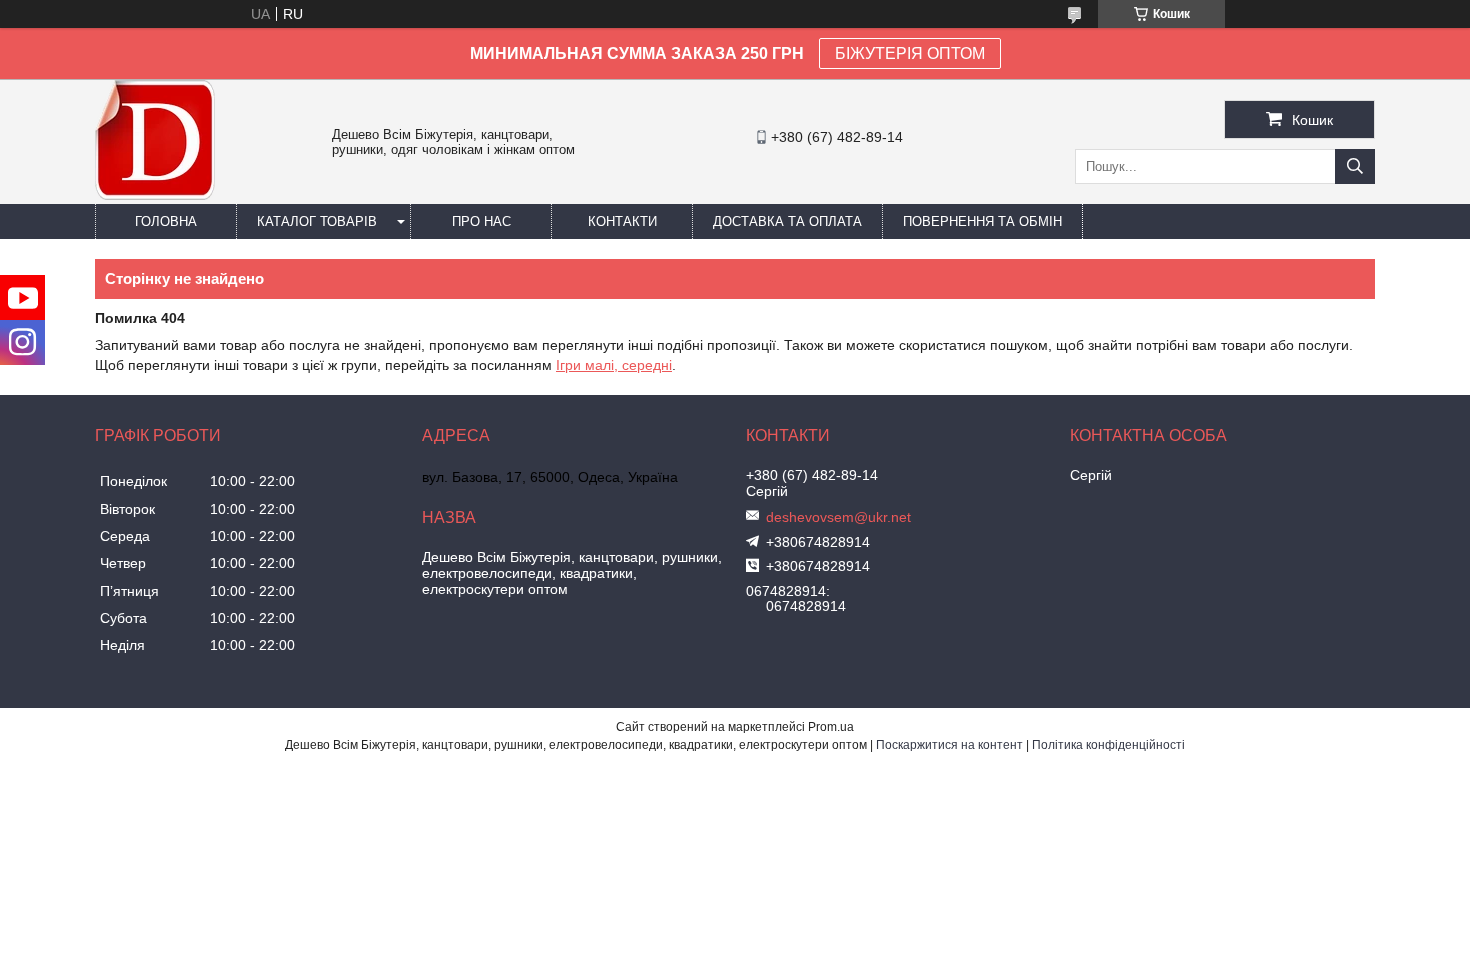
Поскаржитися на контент (949, 745)
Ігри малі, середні (614, 365)
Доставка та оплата (787, 221)
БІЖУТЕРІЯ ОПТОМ (910, 53)
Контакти (622, 221)
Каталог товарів (317, 221)
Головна (166, 221)
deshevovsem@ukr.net (838, 517)
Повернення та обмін (982, 221)
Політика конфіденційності (1108, 745)
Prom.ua (831, 727)
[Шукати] (1355, 166)
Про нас (481, 221)
